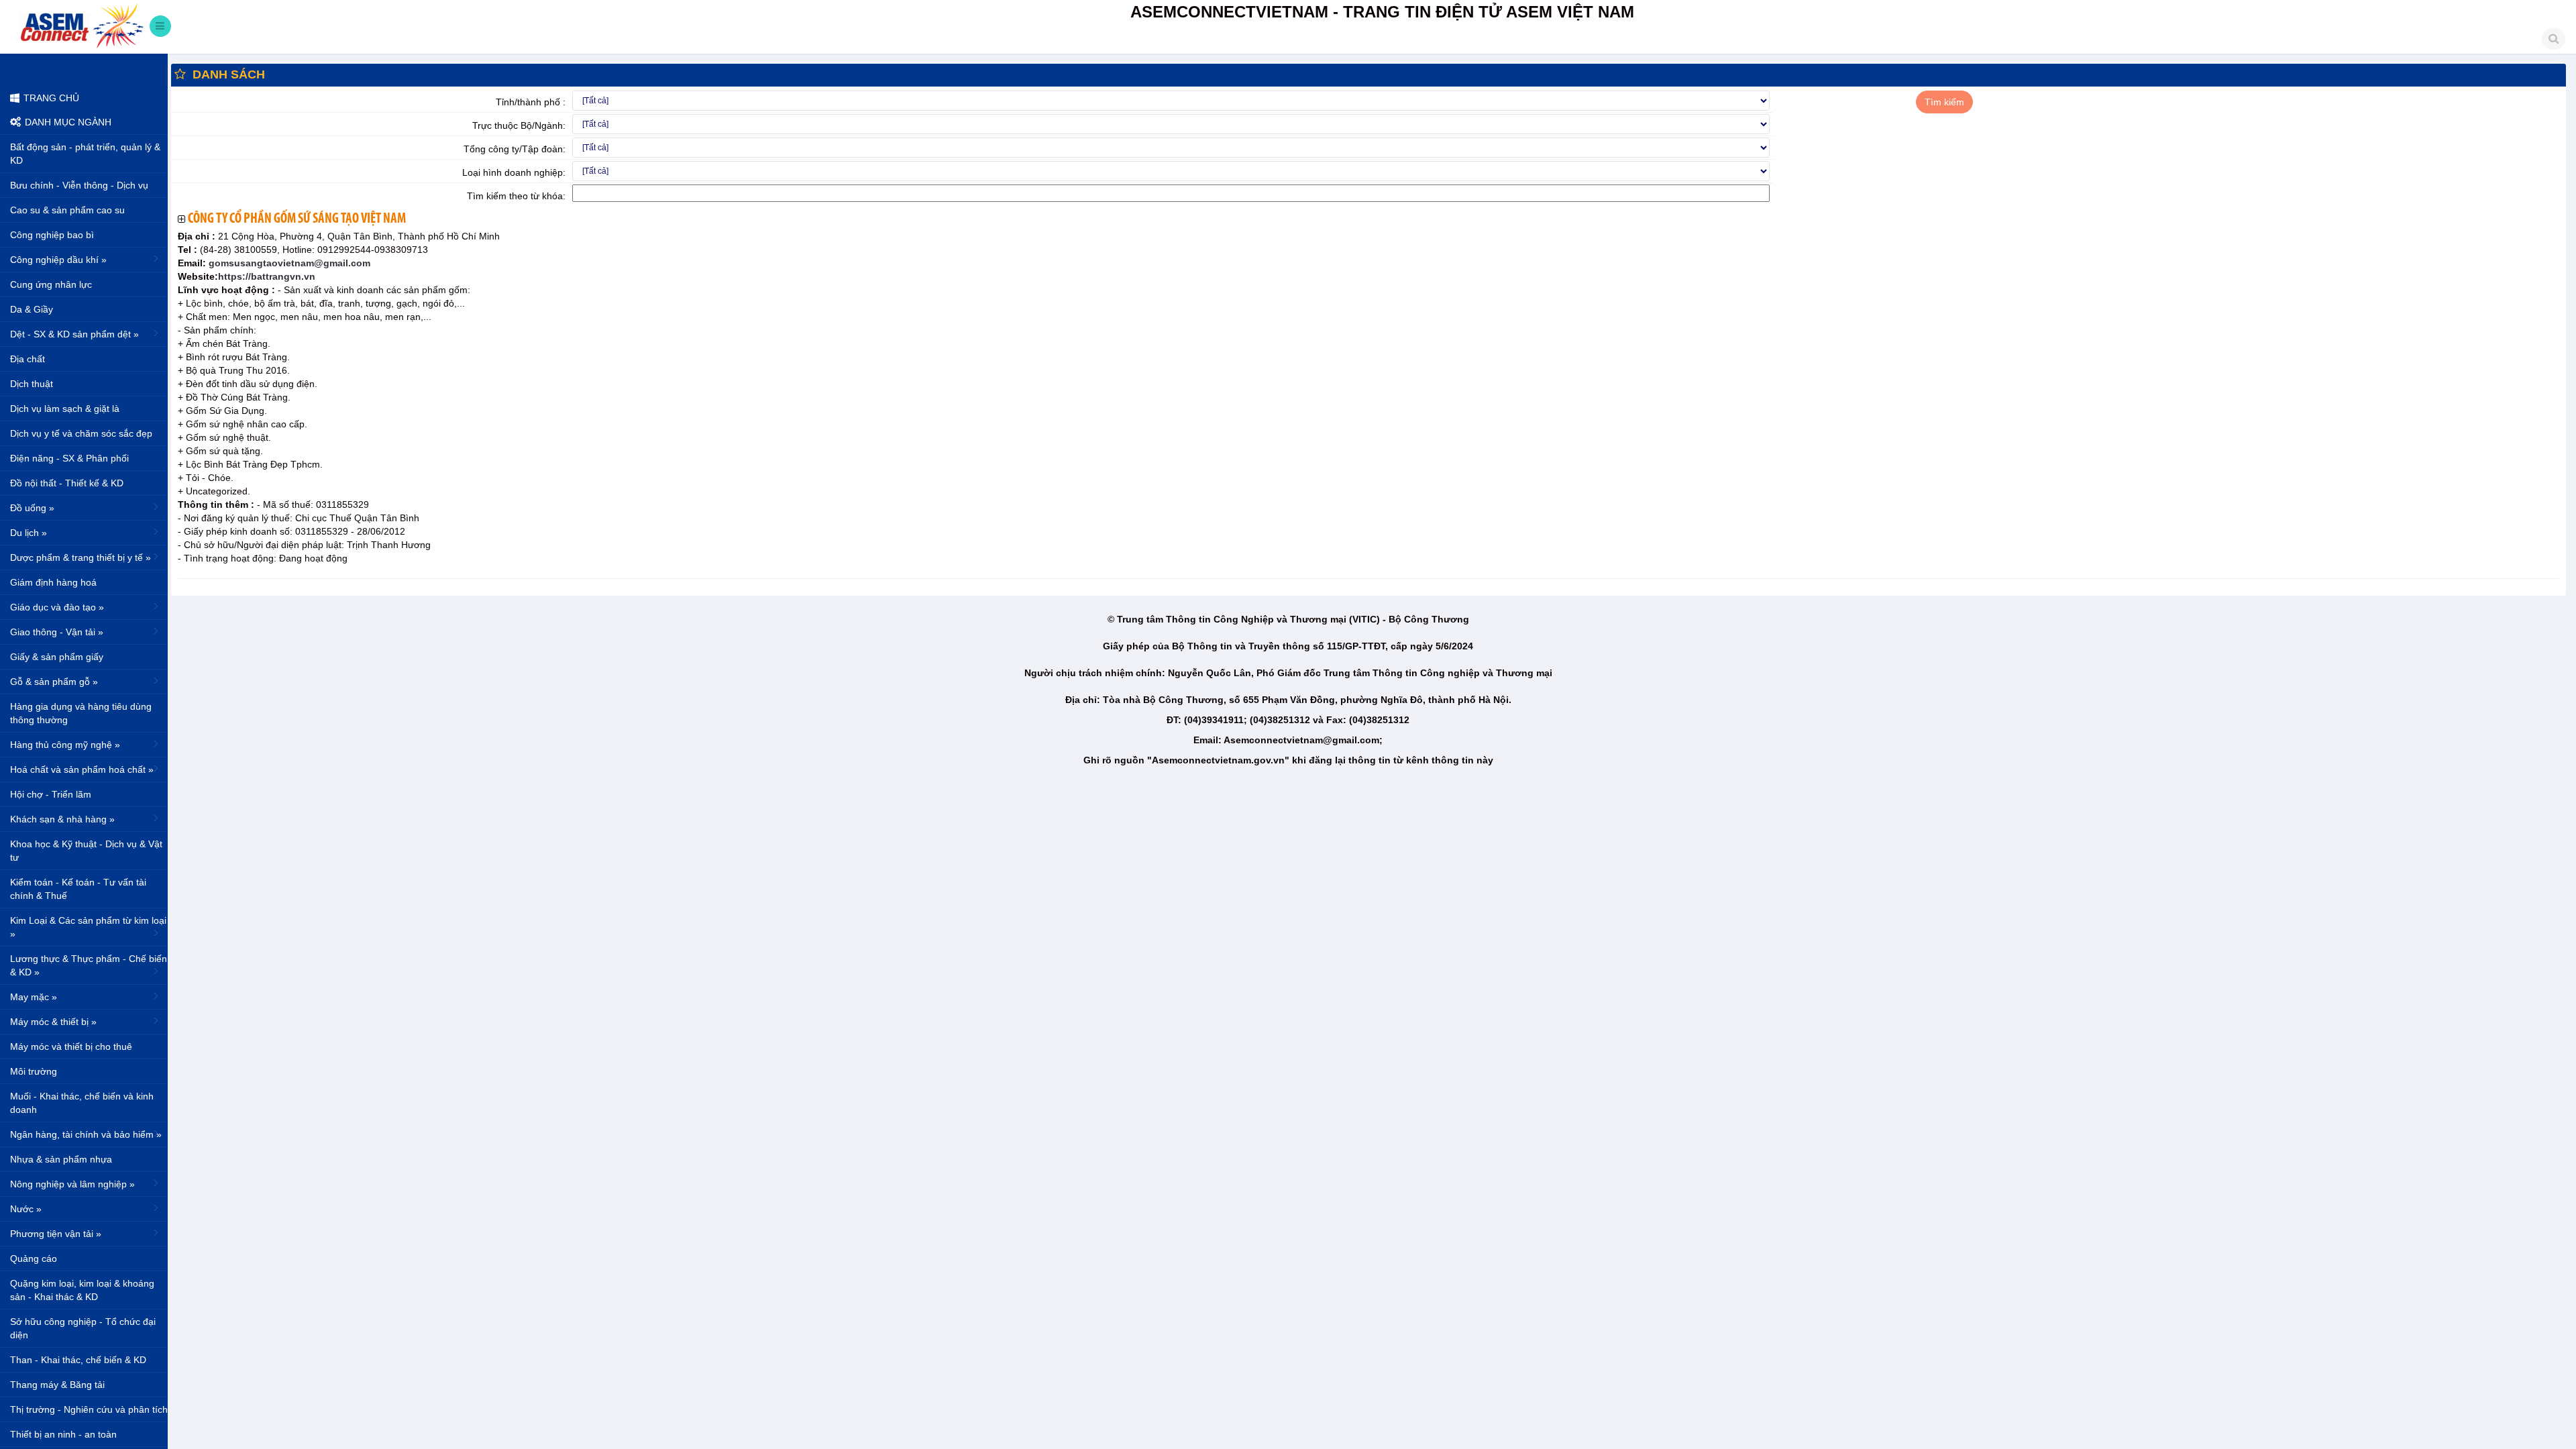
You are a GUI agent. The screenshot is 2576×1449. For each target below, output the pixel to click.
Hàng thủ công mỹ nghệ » (65, 745)
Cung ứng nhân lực (51, 284)
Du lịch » (29, 533)
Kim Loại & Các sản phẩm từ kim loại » (88, 927)
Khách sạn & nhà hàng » (62, 819)
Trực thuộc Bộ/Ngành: (519, 125)
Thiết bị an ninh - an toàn (63, 1434)
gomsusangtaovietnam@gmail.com (288, 263)
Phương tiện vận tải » (56, 1234)
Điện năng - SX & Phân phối (69, 458)
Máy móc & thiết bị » (53, 1022)
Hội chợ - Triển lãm (51, 794)
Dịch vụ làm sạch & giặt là (65, 409)
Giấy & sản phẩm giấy (57, 657)
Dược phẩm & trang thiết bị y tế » (80, 557)
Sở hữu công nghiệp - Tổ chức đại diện (83, 1328)
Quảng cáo (34, 1258)
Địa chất (28, 359)
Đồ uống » (32, 508)
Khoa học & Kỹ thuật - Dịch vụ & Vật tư (86, 851)
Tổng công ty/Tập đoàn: (515, 149)
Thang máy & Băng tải (57, 1385)
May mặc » (34, 997)
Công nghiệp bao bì (52, 235)
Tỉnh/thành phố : (531, 102)
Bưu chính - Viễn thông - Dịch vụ (79, 185)
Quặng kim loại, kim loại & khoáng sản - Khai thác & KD (82, 1290)
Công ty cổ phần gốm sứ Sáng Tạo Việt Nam (297, 219)
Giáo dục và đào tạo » (57, 607)
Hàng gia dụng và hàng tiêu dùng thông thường (81, 713)
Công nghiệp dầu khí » (58, 260)
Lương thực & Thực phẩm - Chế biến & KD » (89, 965)
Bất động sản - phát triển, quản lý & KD (85, 154)
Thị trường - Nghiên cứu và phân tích (89, 1409)
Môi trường (34, 1071)
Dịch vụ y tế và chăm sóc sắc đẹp (81, 433)
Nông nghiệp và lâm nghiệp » (72, 1184)
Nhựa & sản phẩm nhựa (61, 1159)
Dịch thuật (32, 384)
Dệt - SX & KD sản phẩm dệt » (74, 334)
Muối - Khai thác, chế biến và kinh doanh (82, 1103)
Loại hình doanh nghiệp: (514, 172)
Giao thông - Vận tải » (57, 632)
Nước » (26, 1209)
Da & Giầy (32, 309)
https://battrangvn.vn (267, 276)
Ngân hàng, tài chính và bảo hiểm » (86, 1134)
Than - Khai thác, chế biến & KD (78, 1360)
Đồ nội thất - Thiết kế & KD (67, 483)
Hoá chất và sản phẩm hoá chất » (82, 769)
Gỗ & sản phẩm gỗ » (54, 682)
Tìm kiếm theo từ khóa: (516, 196)
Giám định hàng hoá (53, 582)
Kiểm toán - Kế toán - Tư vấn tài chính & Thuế (78, 889)
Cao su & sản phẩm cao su (67, 210)
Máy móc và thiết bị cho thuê (71, 1046)
